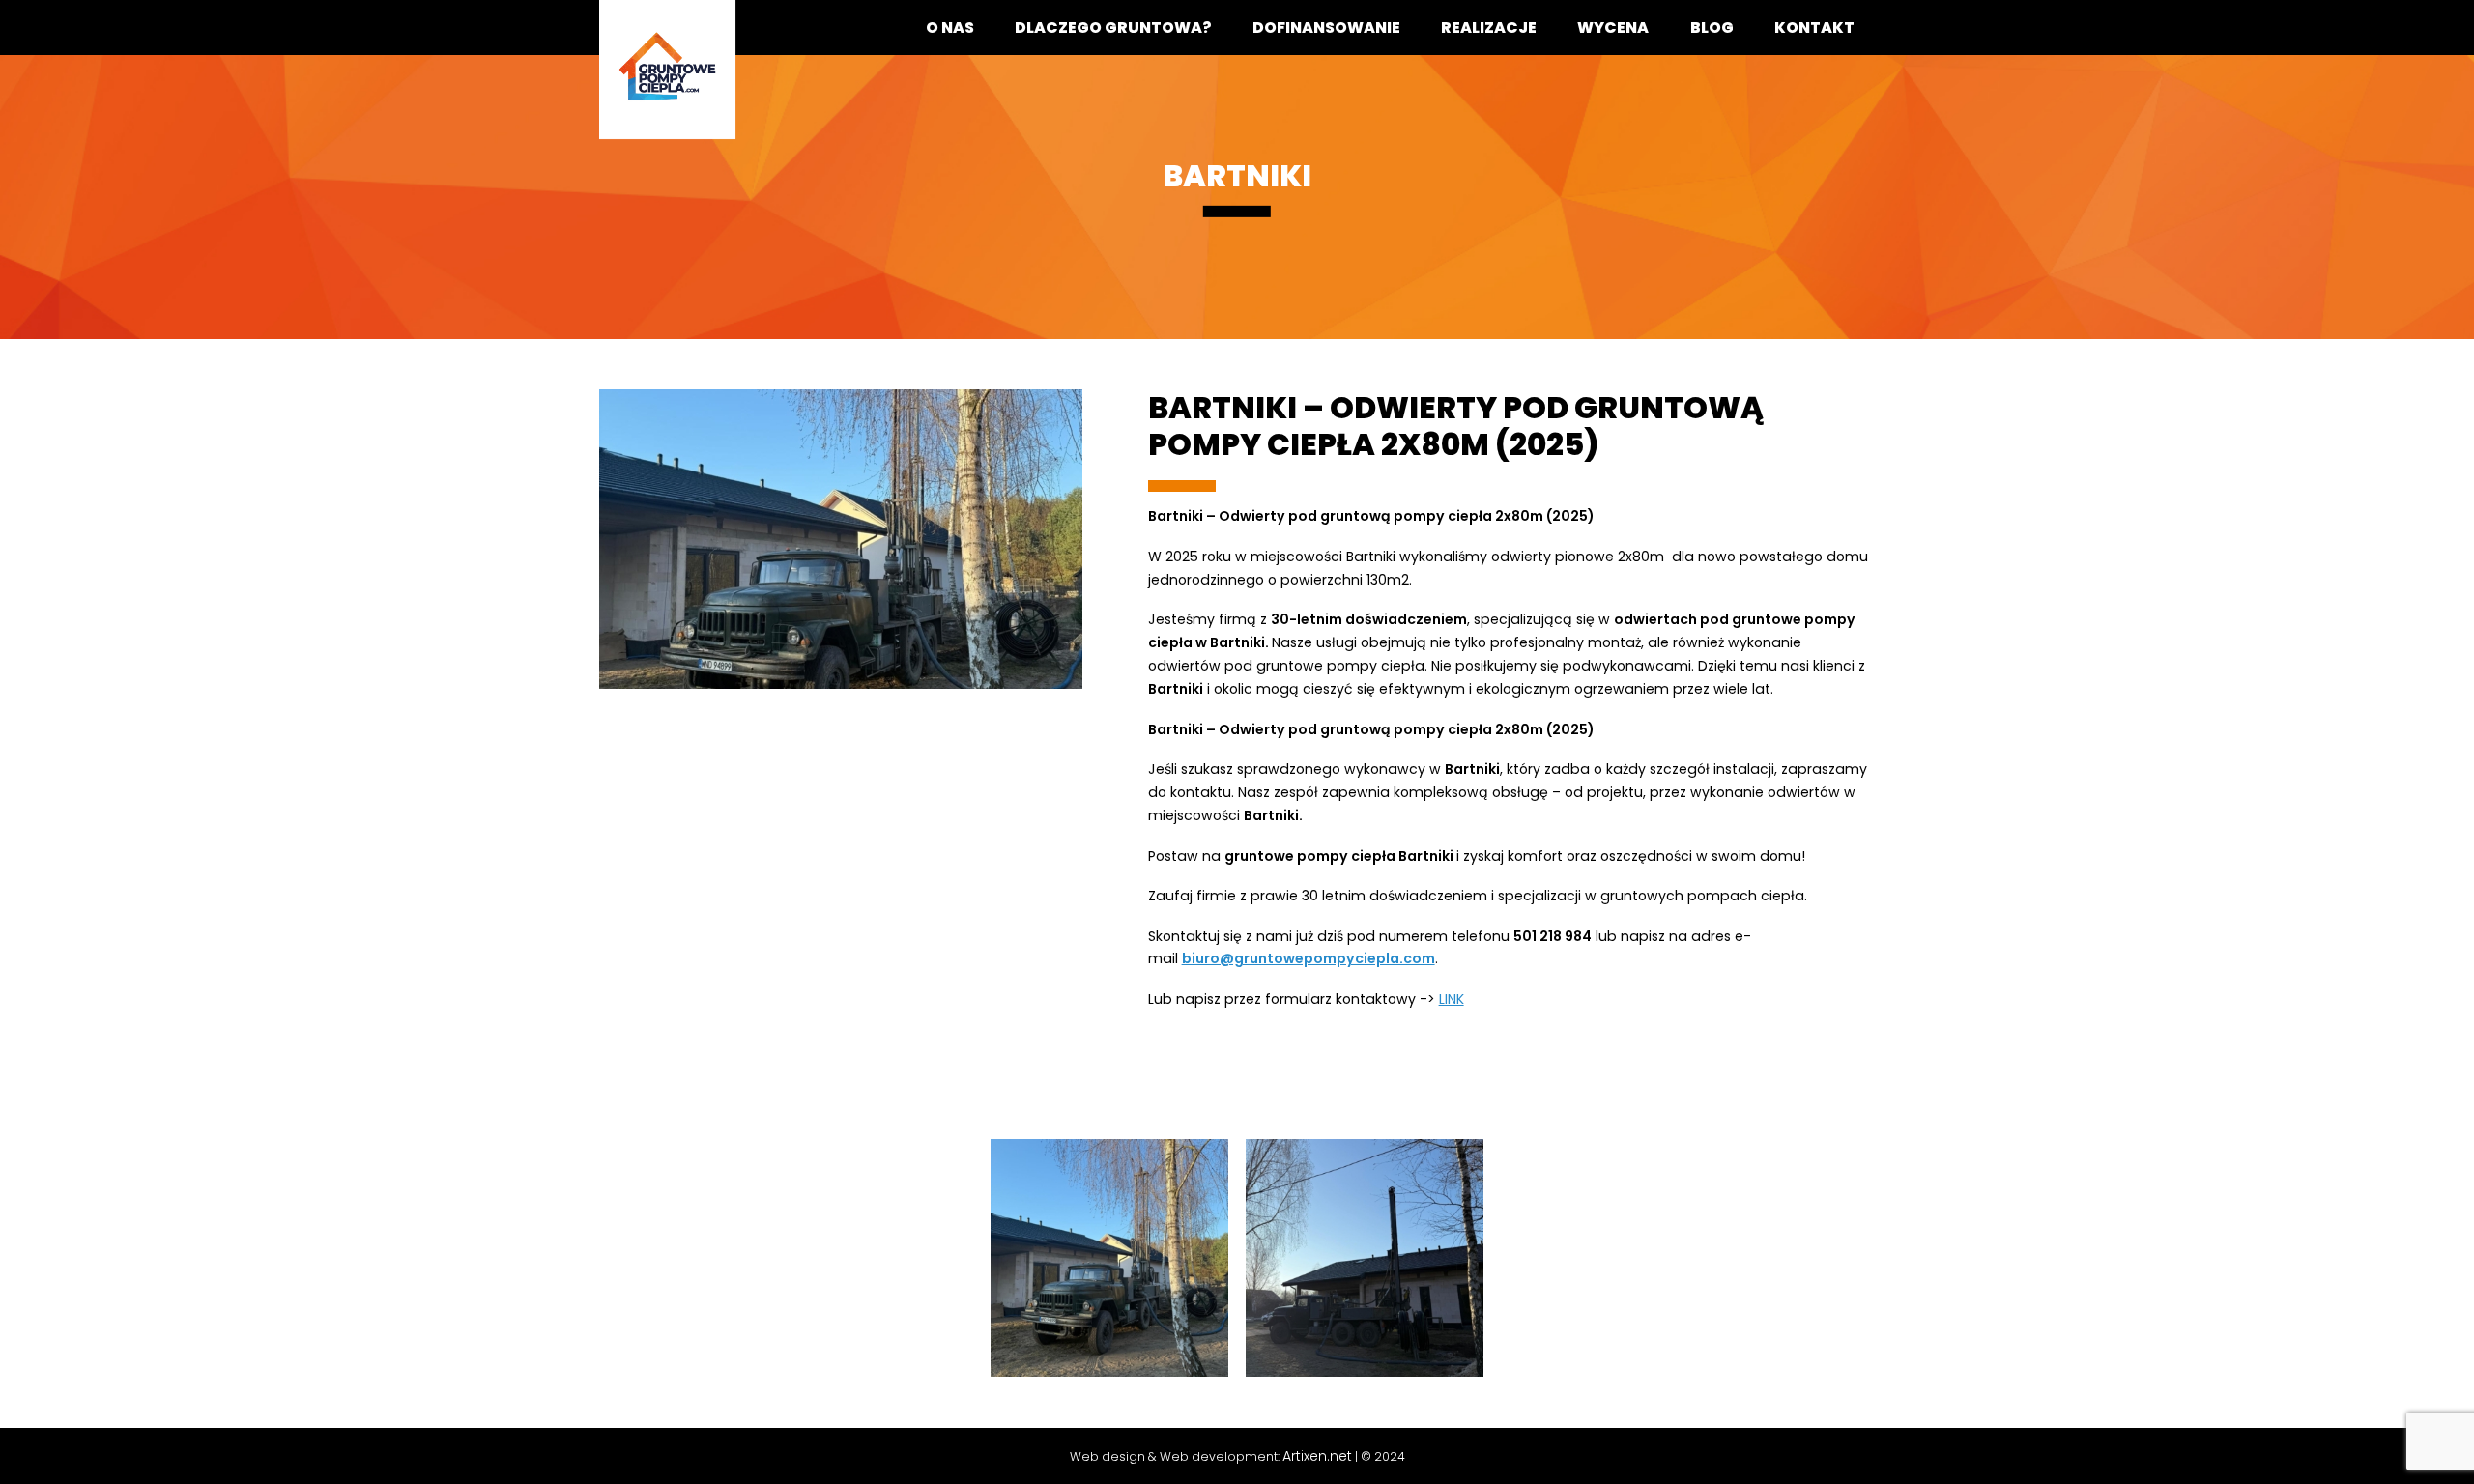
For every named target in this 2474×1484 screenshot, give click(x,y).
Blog (1712, 28)
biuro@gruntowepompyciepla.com (1309, 958)
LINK (1452, 999)
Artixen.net (1317, 1456)
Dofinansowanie (1326, 28)
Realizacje (1489, 28)
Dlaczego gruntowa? (1113, 28)
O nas (950, 28)
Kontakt (1814, 28)
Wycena (1613, 28)
